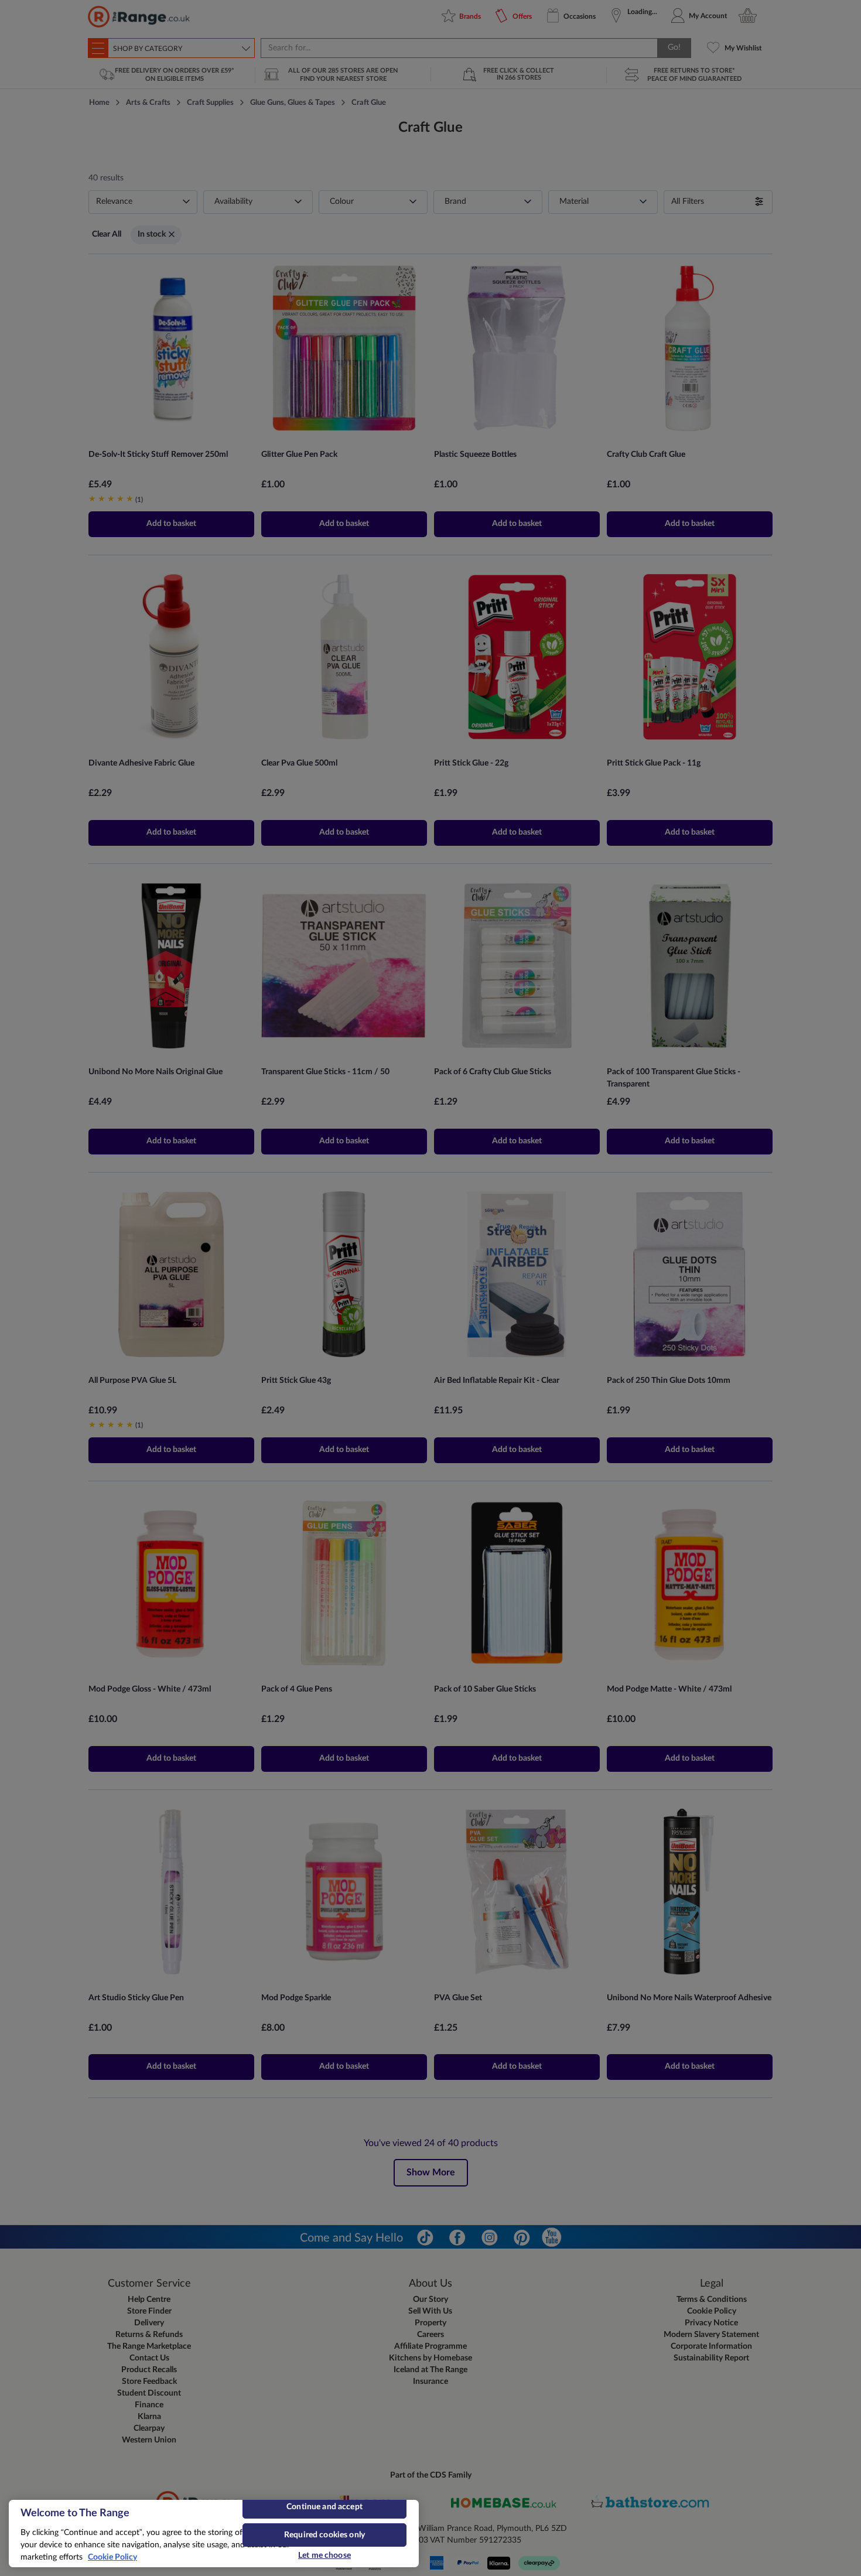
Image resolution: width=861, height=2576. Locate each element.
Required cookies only (324, 2535)
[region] (214, 2534)
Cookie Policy (112, 2557)
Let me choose (324, 2555)
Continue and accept (324, 2507)
